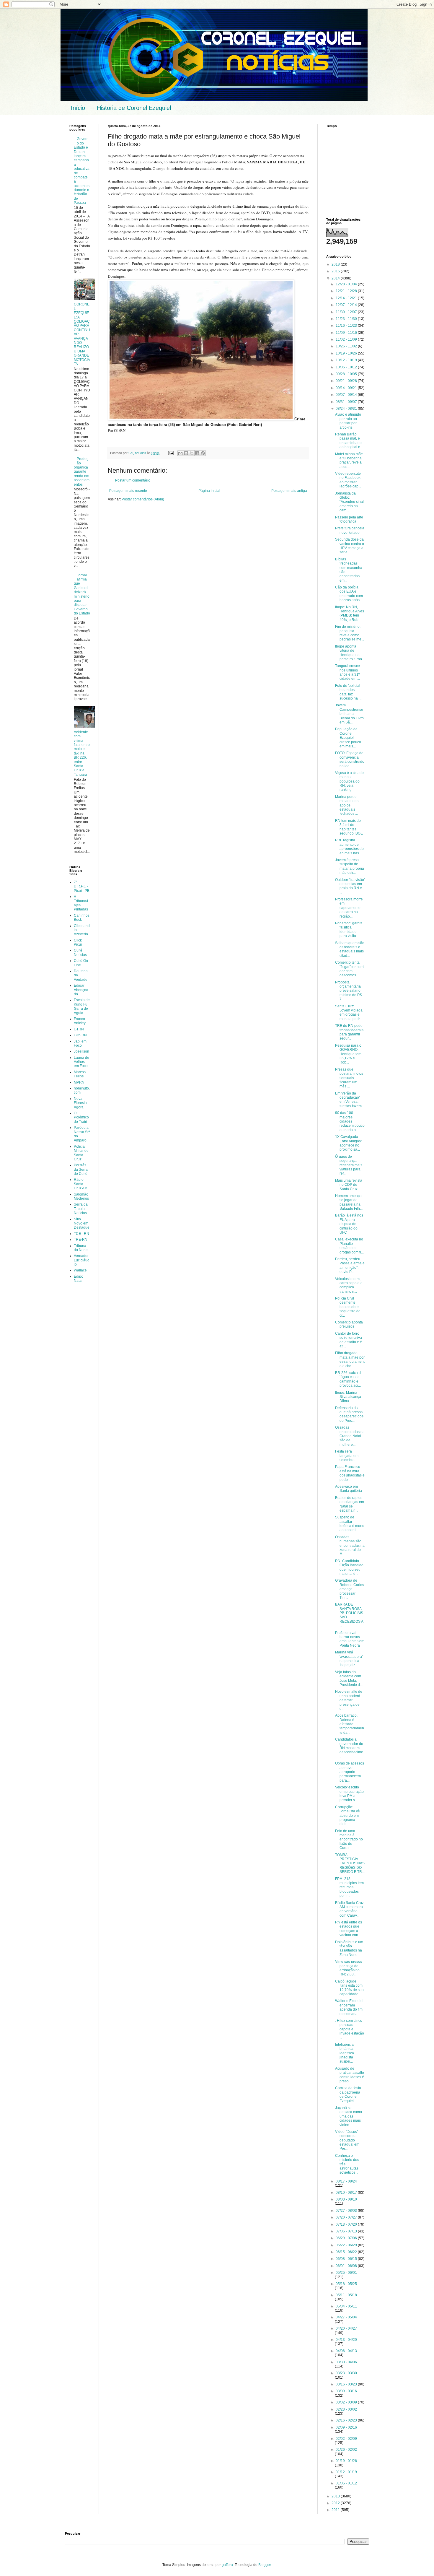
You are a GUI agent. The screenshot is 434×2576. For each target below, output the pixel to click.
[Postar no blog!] (186, 453)
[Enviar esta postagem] (171, 453)
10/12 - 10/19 (347, 360)
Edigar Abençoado (81, 990)
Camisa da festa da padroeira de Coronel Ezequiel (348, 2094)
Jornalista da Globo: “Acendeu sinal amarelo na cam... (349, 502)
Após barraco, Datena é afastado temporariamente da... (350, 1724)
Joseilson (81, 1051)
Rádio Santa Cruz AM (81, 1184)
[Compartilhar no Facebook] (197, 453)
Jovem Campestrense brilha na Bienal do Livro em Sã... (349, 714)
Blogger (265, 2565)
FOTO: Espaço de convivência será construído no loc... (350, 759)
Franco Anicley (80, 1021)
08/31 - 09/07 (347, 402)
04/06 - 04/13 (346, 2351)
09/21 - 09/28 (347, 381)
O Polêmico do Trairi (81, 1117)
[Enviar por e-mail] (180, 453)
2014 (336, 278)
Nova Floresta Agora (80, 1103)
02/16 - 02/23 (347, 2420)
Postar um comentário (133, 480)
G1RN (79, 1029)
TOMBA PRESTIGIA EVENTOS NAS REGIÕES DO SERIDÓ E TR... (350, 1863)
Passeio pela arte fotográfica (349, 519)
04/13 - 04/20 (346, 2340)
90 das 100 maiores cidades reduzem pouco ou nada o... (350, 1121)
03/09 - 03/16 (346, 2391)
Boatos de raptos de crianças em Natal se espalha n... (350, 1504)
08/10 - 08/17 (347, 2193)
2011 (336, 2510)
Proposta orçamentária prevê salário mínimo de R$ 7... (349, 991)
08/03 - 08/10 (346, 2199)
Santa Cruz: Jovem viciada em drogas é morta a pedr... (349, 1013)
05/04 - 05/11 (346, 2306)
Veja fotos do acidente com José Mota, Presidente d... (349, 1678)
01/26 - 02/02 (346, 2450)
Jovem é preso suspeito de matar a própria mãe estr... (350, 866)
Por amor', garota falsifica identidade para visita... (349, 930)
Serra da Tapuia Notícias (81, 1209)
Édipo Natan (79, 1279)
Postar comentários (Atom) (143, 499)
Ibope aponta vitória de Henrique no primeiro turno (349, 653)
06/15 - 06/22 (347, 2252)
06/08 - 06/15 (347, 2259)
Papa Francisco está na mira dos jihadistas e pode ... (350, 1473)
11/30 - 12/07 (347, 312)
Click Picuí (78, 942)
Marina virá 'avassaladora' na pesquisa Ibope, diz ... (349, 1659)
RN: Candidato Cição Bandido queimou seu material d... (349, 1567)
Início (78, 108)
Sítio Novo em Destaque (82, 1223)
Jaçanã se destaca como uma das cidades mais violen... (349, 2116)
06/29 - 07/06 (347, 2238)
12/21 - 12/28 (347, 291)
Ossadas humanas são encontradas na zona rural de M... (350, 1546)
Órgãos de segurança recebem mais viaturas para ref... (349, 1165)
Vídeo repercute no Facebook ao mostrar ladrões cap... (348, 480)
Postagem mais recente (128, 491)
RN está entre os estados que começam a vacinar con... (349, 1929)
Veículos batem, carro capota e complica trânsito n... (349, 1285)
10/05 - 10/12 (347, 367)
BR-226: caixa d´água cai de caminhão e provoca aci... (348, 1379)
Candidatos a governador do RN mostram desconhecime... (350, 1748)
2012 (336, 2503)
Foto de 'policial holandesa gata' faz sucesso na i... (349, 692)
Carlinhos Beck (82, 918)
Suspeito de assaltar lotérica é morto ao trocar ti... (350, 1524)
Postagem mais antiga (289, 491)
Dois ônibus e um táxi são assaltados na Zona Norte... (349, 1948)
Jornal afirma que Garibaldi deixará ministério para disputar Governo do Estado (82, 594)
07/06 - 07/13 (347, 2231)
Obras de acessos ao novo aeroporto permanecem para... (350, 1772)
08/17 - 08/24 (346, 2181)
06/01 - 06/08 (347, 2266)
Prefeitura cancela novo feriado (350, 530)
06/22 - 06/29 (347, 2245)
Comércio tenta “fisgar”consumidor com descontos (350, 969)
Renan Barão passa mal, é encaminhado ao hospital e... (349, 441)
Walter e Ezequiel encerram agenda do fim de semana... (349, 2007)
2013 (336, 2496)
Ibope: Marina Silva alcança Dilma (348, 1397)
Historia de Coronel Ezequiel (134, 108)
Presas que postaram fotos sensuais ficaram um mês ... (349, 1078)
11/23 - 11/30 (347, 319)
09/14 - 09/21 (347, 388)
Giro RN (80, 1035)
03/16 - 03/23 (347, 2384)
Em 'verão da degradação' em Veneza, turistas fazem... (350, 1100)
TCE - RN (81, 1234)
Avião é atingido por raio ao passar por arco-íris (348, 421)
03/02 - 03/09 (347, 2402)
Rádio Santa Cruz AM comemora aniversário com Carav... (349, 1909)
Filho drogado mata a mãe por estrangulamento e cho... (350, 1359)
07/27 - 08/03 (347, 2211)
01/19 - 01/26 (346, 2461)
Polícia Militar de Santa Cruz (81, 1153)
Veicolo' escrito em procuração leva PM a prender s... (349, 1794)
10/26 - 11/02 (347, 346)
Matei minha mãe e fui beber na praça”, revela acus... (349, 460)
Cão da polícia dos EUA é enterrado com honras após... (349, 594)
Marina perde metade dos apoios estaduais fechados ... (347, 805)
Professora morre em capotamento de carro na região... (349, 908)
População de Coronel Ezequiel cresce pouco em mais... (348, 738)
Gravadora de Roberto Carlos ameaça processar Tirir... (350, 1589)
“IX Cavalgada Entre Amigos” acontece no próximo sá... (349, 1143)
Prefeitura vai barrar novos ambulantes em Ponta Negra (350, 1639)
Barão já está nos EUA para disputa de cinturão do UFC (349, 1224)
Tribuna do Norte (81, 1248)
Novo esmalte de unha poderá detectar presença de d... (349, 1700)
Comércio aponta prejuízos (349, 1324)
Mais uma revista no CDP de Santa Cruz (349, 1185)
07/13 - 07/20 (347, 2224)
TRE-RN (81, 1240)
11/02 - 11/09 (347, 339)
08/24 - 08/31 (347, 409)
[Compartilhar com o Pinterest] (203, 453)
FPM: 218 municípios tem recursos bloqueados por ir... (349, 1887)
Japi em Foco (80, 1043)
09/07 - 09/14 (347, 395)
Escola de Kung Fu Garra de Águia (82, 1006)
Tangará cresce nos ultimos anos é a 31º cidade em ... (347, 672)
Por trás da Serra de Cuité (81, 1169)
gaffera (227, 2565)
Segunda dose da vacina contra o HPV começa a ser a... (350, 546)
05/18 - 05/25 (346, 2284)
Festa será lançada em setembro (347, 1456)
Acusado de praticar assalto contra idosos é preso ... (350, 2075)
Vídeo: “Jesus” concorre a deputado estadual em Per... (347, 2140)
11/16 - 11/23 (347, 326)
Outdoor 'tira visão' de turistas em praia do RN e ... (350, 886)
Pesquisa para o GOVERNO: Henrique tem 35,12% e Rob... (348, 1054)
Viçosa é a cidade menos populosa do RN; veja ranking (349, 781)
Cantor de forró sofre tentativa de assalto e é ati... (349, 1340)
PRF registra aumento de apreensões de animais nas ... (349, 847)
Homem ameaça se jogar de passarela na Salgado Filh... (349, 1202)
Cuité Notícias (80, 952)
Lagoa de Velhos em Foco (81, 1062)
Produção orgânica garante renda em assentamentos (82, 471)
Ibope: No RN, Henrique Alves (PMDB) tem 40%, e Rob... (350, 613)
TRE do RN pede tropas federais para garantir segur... (349, 1032)
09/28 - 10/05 (347, 374)
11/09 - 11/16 (347, 333)
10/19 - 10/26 (347, 353)
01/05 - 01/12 (346, 2483)
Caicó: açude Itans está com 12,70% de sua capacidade (349, 1988)
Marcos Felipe (80, 1074)
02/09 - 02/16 (346, 2427)
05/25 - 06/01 (346, 2273)
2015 (336, 271)
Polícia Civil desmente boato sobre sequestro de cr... (348, 1307)
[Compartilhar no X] (192, 453)
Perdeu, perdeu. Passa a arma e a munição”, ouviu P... (350, 1265)
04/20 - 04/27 (346, 2328)
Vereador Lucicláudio (82, 1260)
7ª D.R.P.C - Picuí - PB (82, 886)
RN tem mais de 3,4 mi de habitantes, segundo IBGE (349, 827)
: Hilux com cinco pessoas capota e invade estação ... (350, 2029)
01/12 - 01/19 (346, 2472)
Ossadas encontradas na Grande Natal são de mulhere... (350, 1436)
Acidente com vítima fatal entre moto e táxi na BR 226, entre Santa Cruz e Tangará (82, 753)
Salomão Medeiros (81, 1196)
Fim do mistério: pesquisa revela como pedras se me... (350, 633)
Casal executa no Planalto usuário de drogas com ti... (349, 1246)
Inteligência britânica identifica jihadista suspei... (345, 2053)
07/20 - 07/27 (347, 2217)
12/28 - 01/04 (347, 284)
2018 (336, 264)
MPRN (79, 1082)
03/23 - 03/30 (346, 2373)
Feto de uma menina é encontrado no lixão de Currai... (349, 1840)
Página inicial (209, 491)
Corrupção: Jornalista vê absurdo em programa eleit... (347, 1816)
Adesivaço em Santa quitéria (349, 1489)
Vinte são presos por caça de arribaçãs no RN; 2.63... (349, 1968)
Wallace (80, 1270)
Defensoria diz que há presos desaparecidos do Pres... (349, 1414)
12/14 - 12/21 (347, 298)
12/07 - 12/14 (347, 305)
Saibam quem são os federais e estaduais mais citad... (350, 949)
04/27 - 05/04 (346, 2317)
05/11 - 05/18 (346, 2295)
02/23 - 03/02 (346, 2409)
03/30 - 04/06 (346, 2362)
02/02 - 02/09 (346, 2439)
